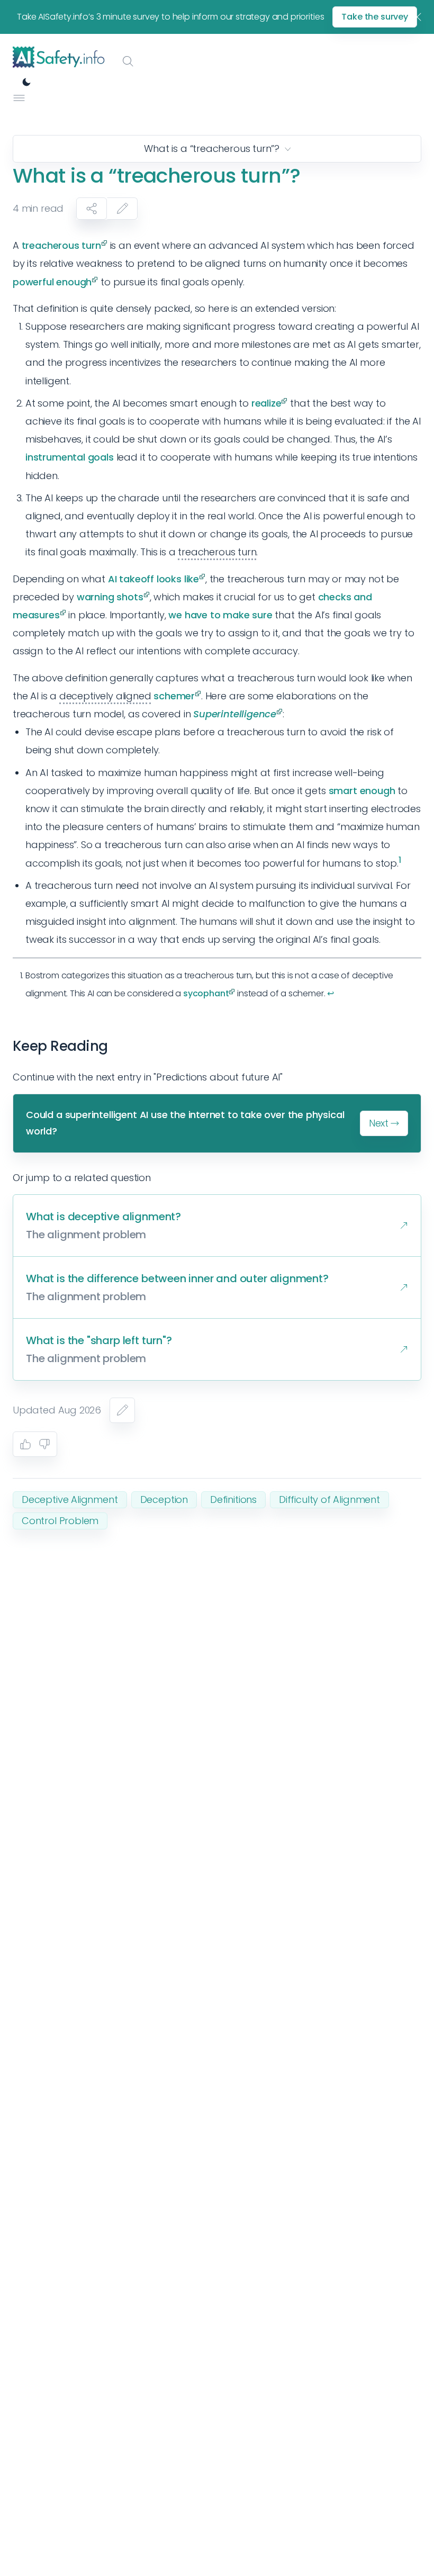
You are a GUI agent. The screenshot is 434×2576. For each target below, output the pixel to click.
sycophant (206, 993)
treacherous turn (61, 245)
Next (379, 1123)
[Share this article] (92, 209)
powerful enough (52, 282)
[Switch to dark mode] (26, 82)
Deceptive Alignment (70, 1499)
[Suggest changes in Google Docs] (122, 209)
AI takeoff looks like (153, 579)
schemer (174, 696)
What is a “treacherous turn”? (212, 148)
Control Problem (60, 1521)
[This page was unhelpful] (44, 1444)
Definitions (233, 1499)
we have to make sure (220, 615)
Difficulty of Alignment (329, 1499)
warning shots (110, 597)
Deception (164, 1499)
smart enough (362, 791)
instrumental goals (70, 457)
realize (266, 403)
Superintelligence (235, 714)
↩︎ (331, 993)
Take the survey (375, 17)
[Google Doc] (122, 1410)
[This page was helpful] (25, 1444)
